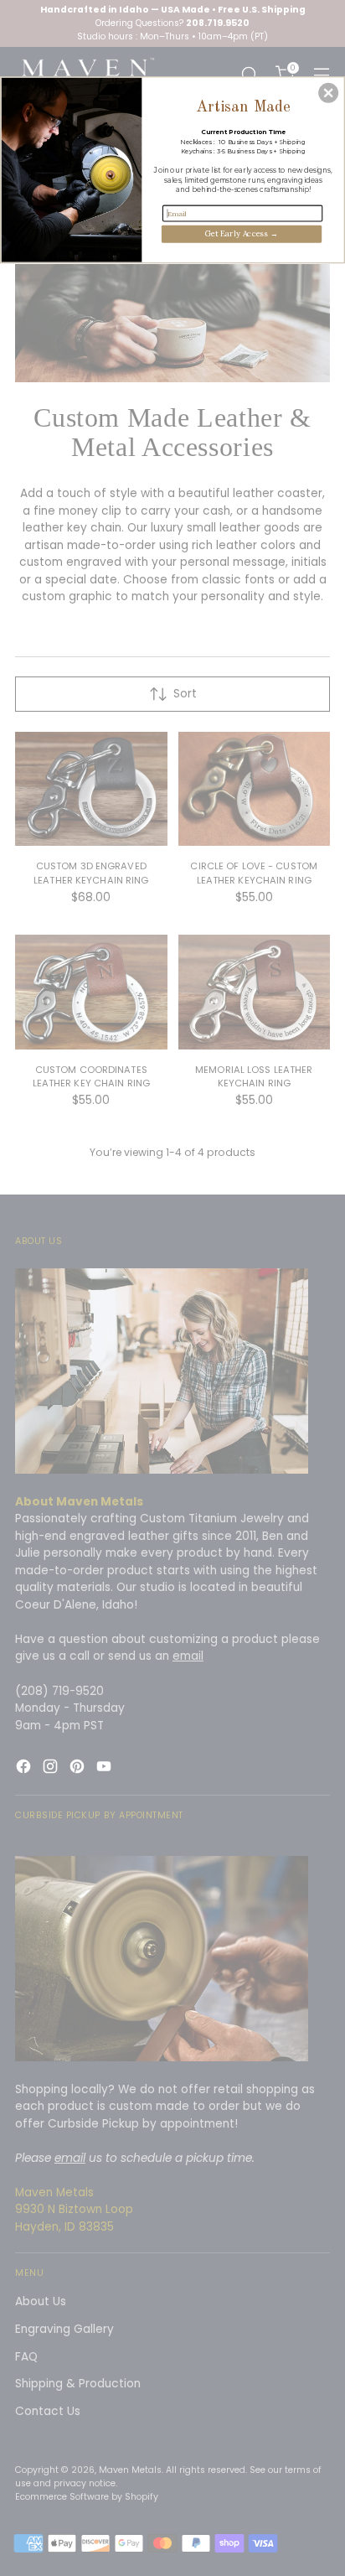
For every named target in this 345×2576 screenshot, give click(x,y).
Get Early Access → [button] (242, 233)
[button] (328, 92)
